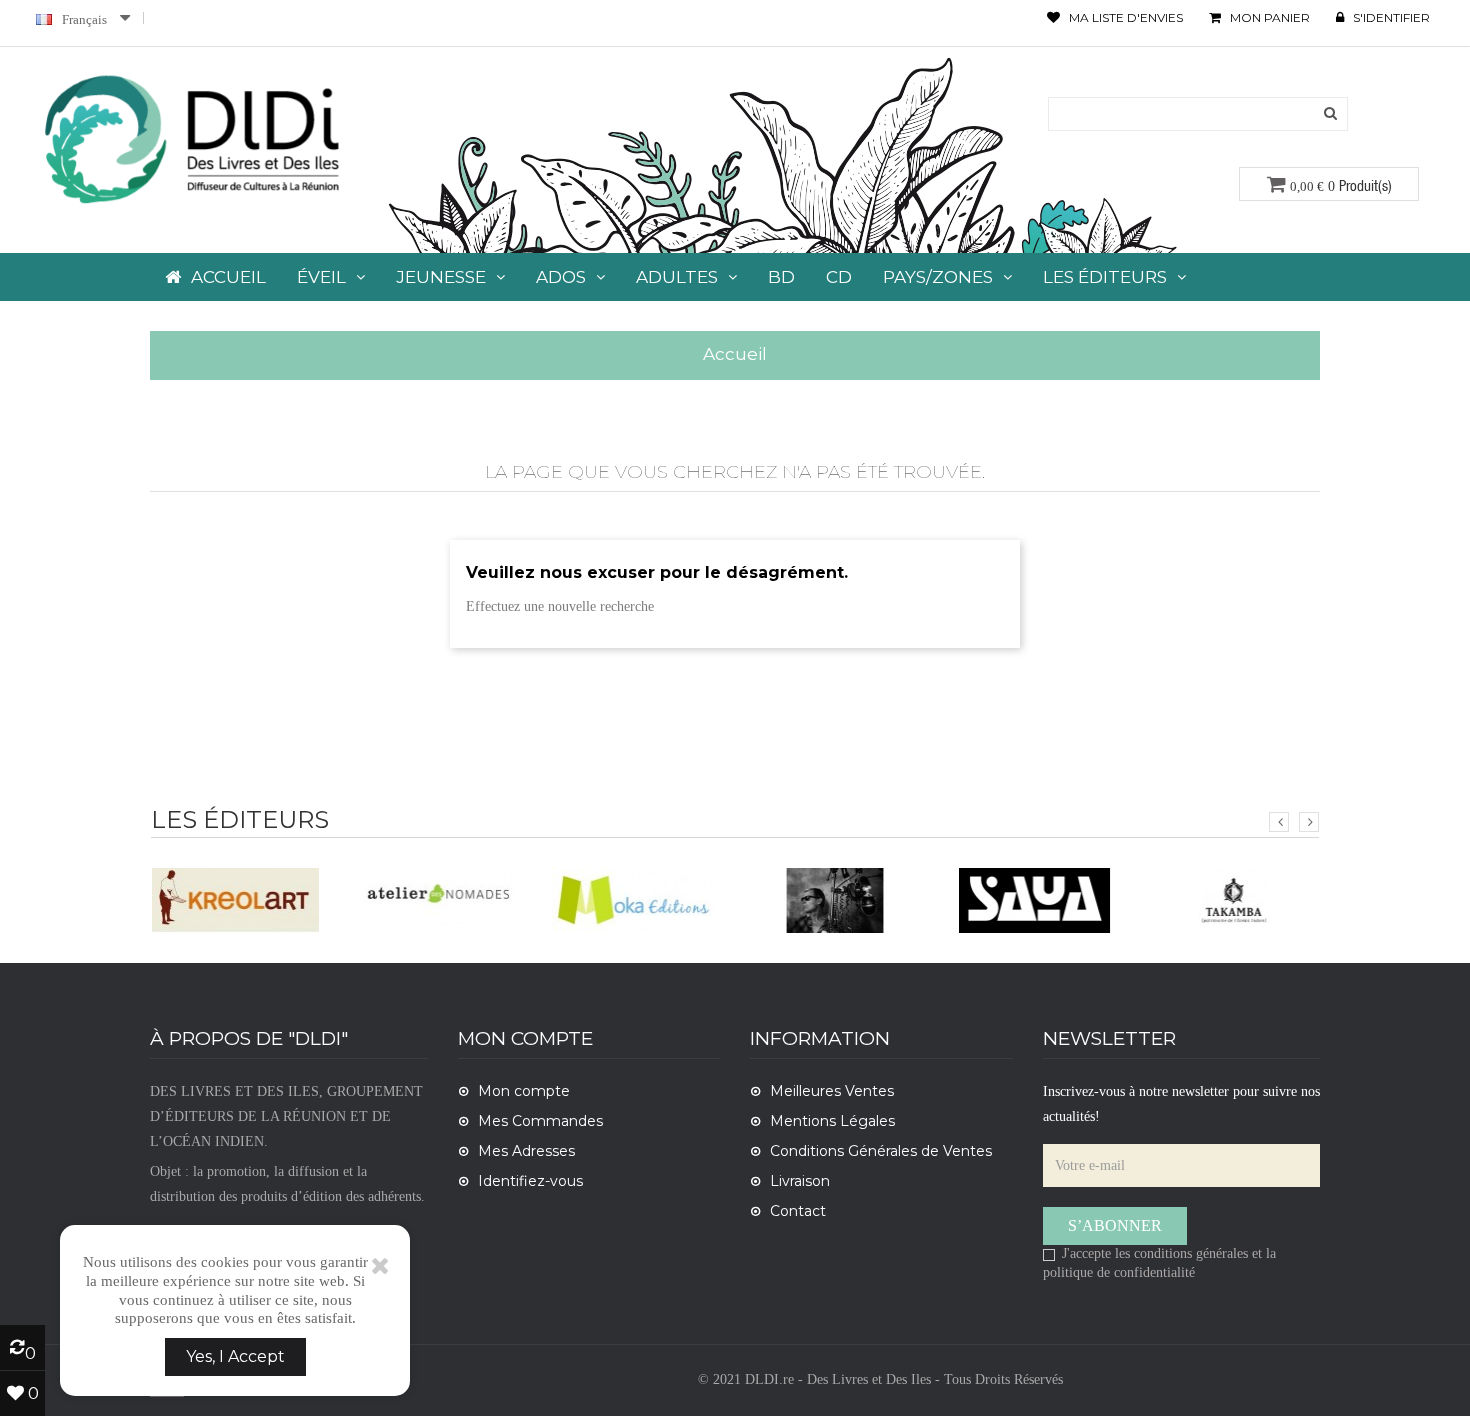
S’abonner (1115, 1225)
